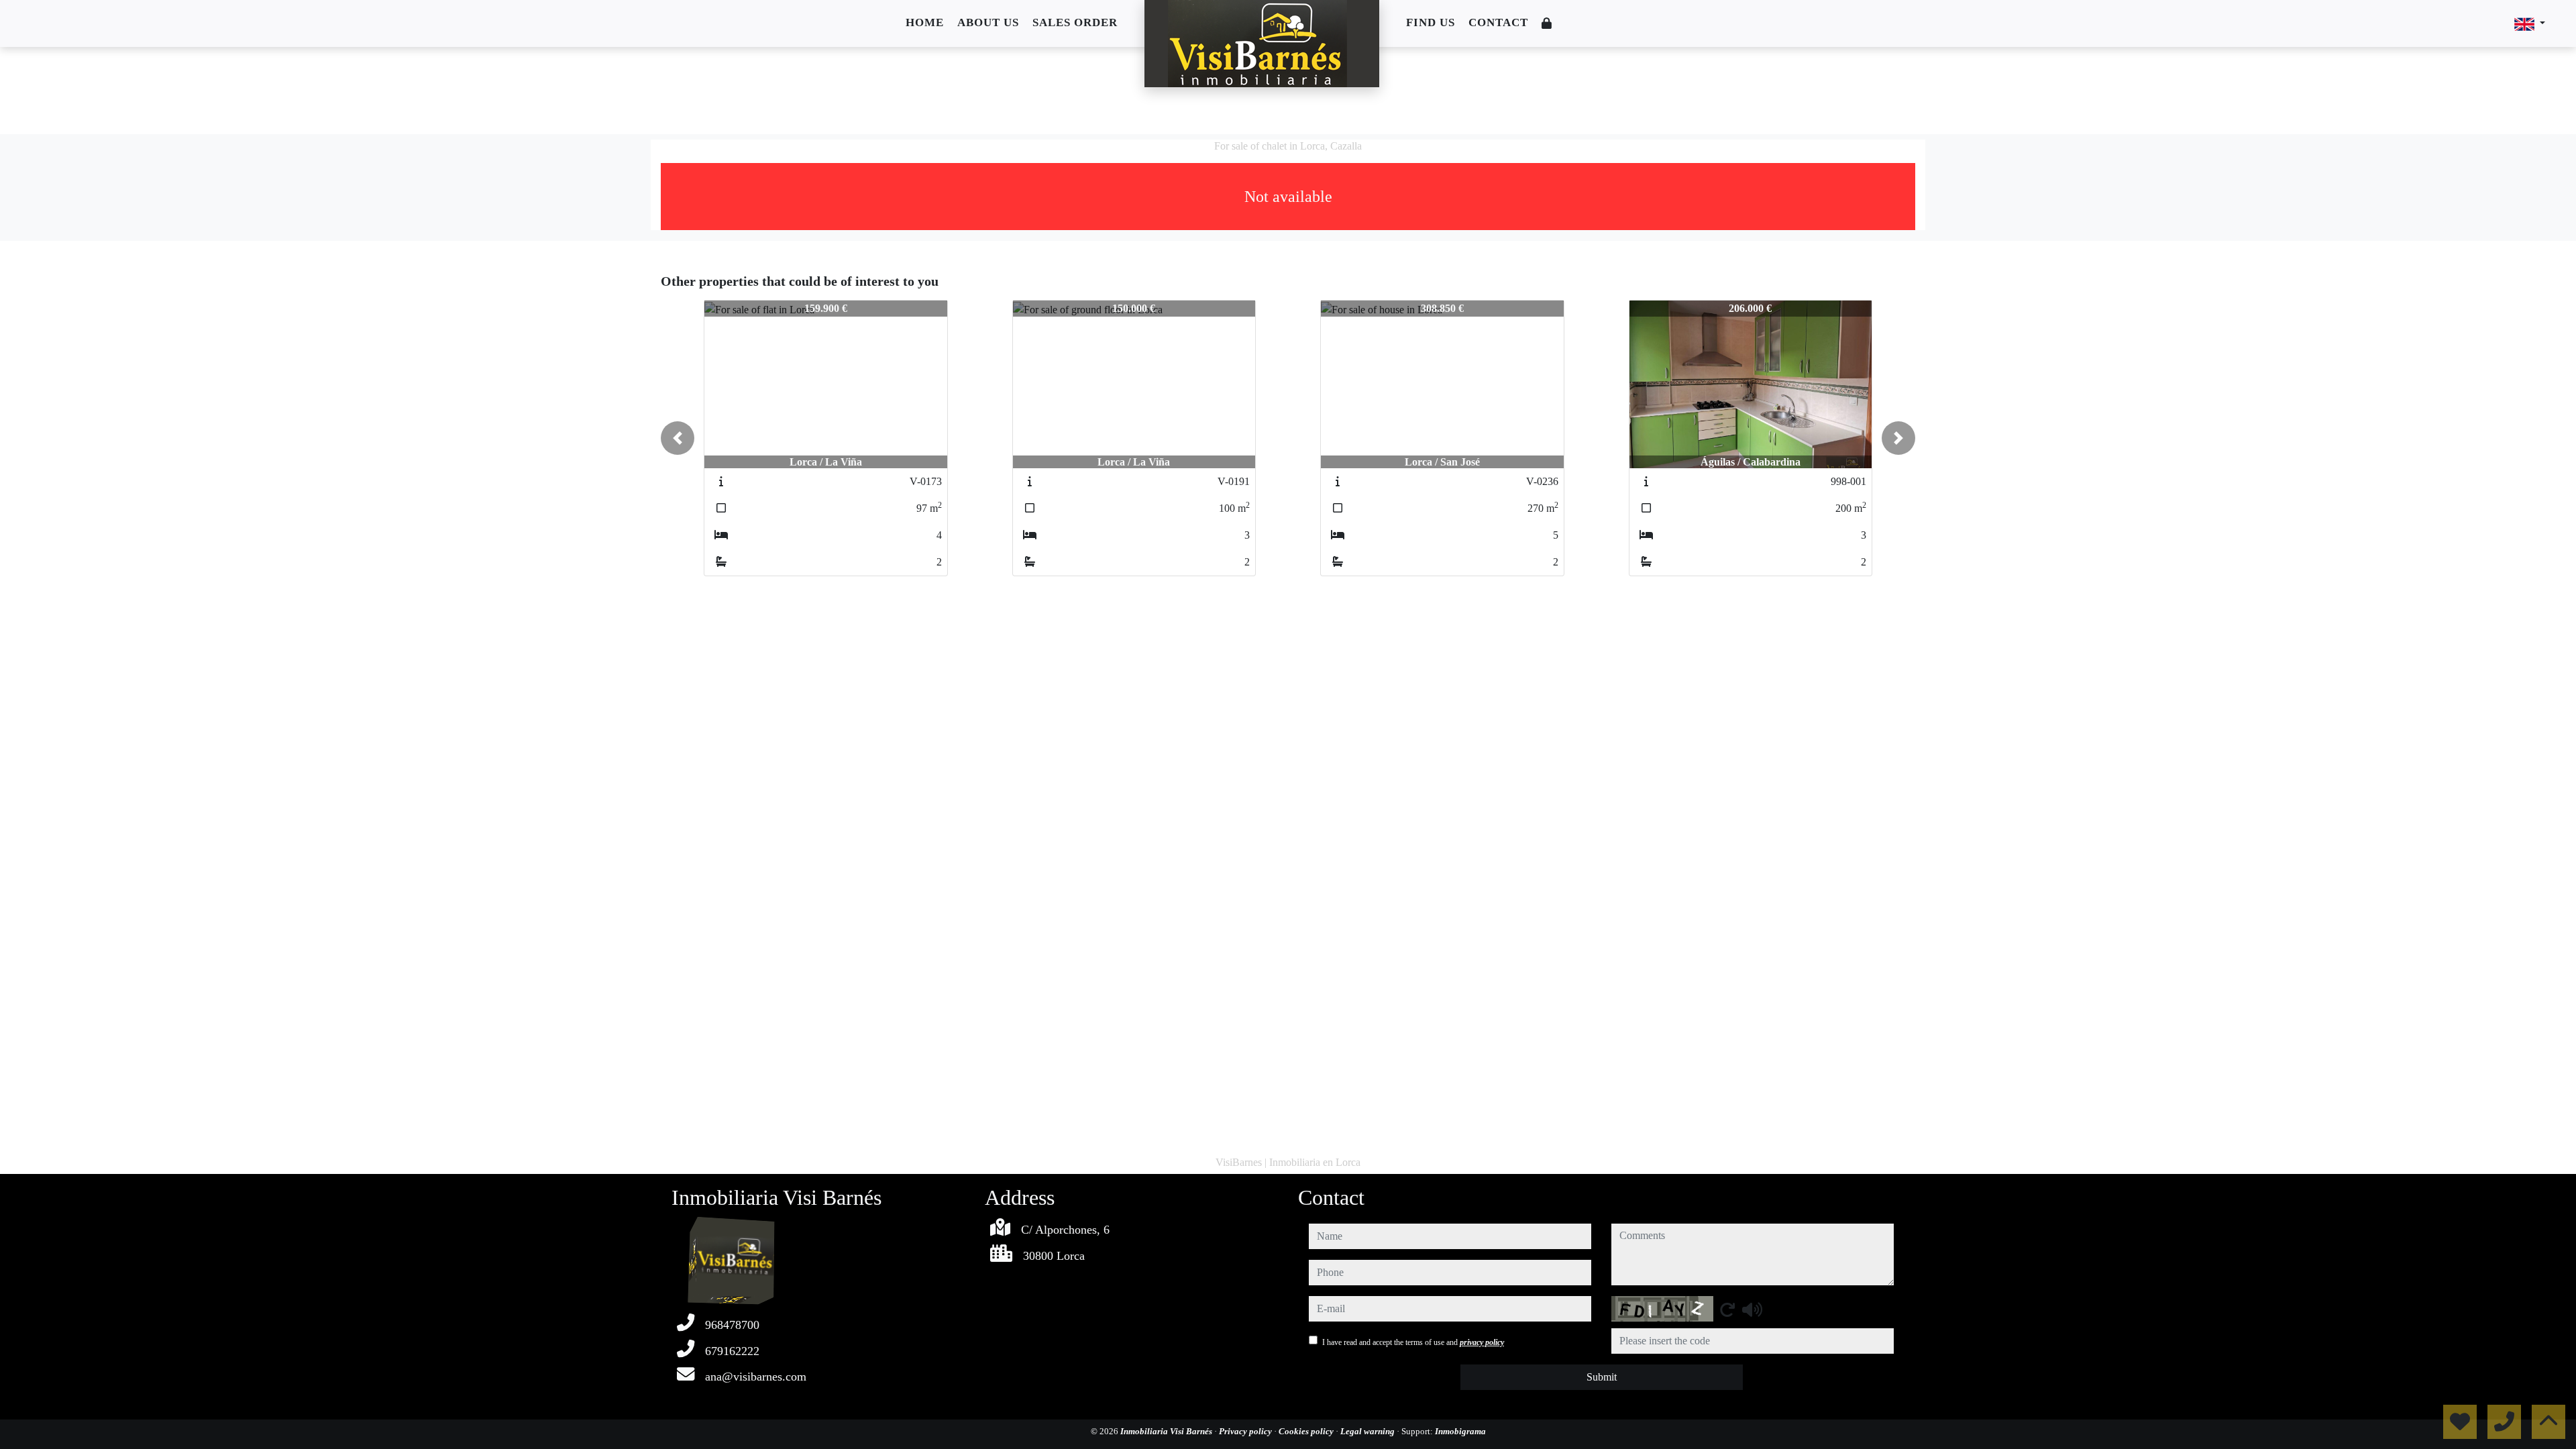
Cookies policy (1307, 1431)
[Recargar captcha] (1727, 1309)
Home (925, 22)
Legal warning (1368, 1431)
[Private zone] (1547, 24)
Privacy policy (1246, 1431)
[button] (678, 438)
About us (988, 22)
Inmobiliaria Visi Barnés (1167, 1431)
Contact (1498, 22)
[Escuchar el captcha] (1752, 1309)
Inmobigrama (1460, 1431)
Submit (1602, 1377)
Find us (1431, 22)
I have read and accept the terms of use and (1413, 1342)
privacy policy (1482, 1342)
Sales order (1075, 22)
